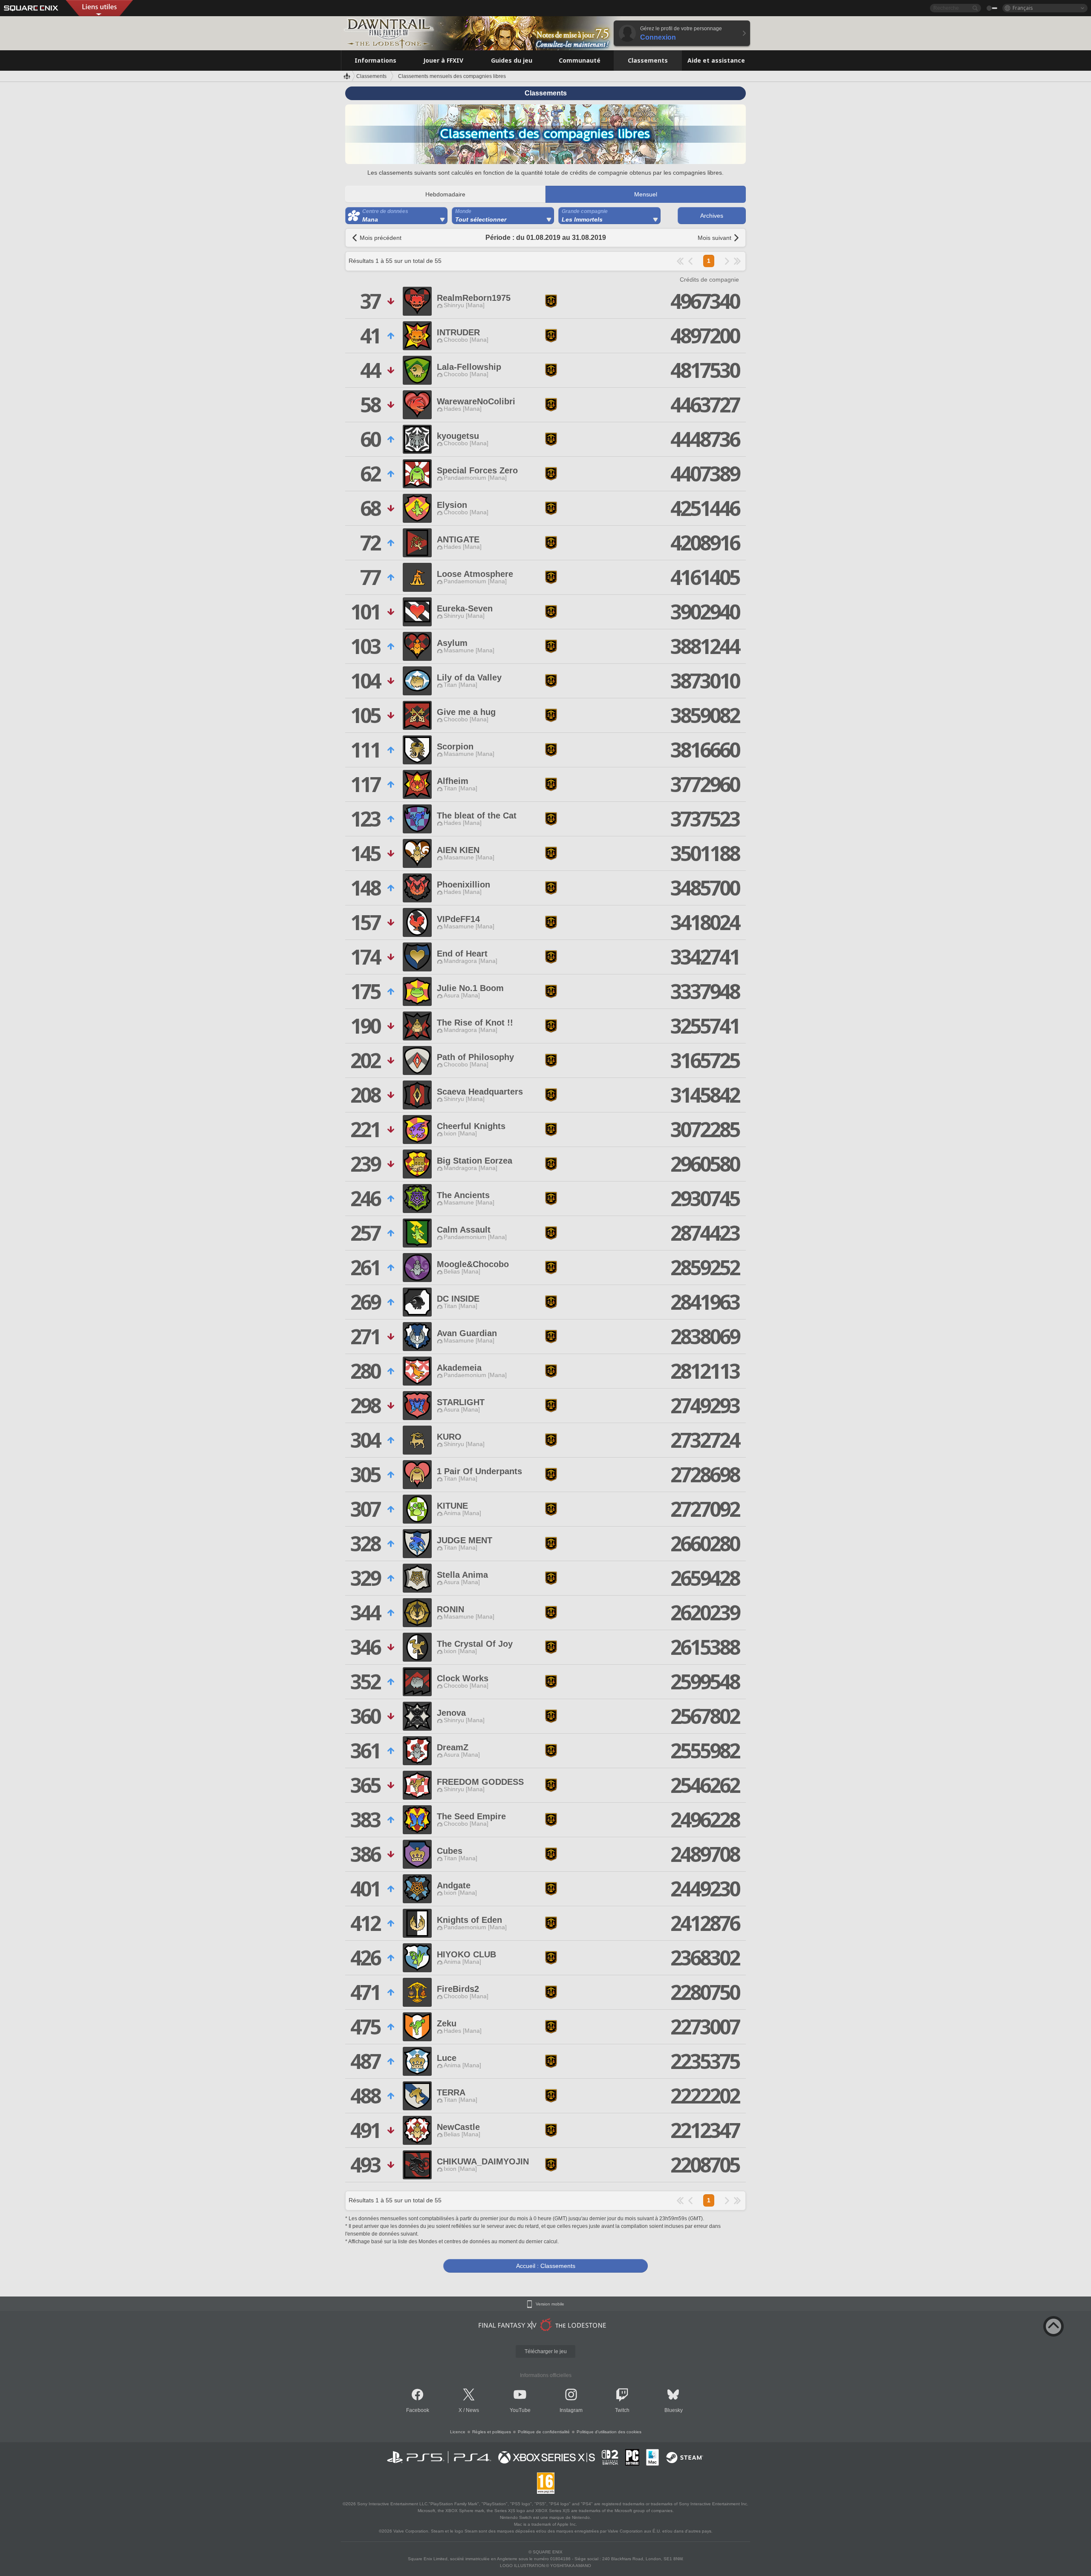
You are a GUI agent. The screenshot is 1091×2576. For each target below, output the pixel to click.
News (472, 2410)
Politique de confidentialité (544, 2432)
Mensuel (646, 194)
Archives (712, 216)
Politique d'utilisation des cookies (609, 2432)
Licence (458, 2432)
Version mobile (550, 2304)
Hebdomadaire (445, 194)
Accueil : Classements (546, 2266)
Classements (371, 76)
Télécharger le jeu (546, 2351)
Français (1023, 8)
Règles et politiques (492, 2432)
